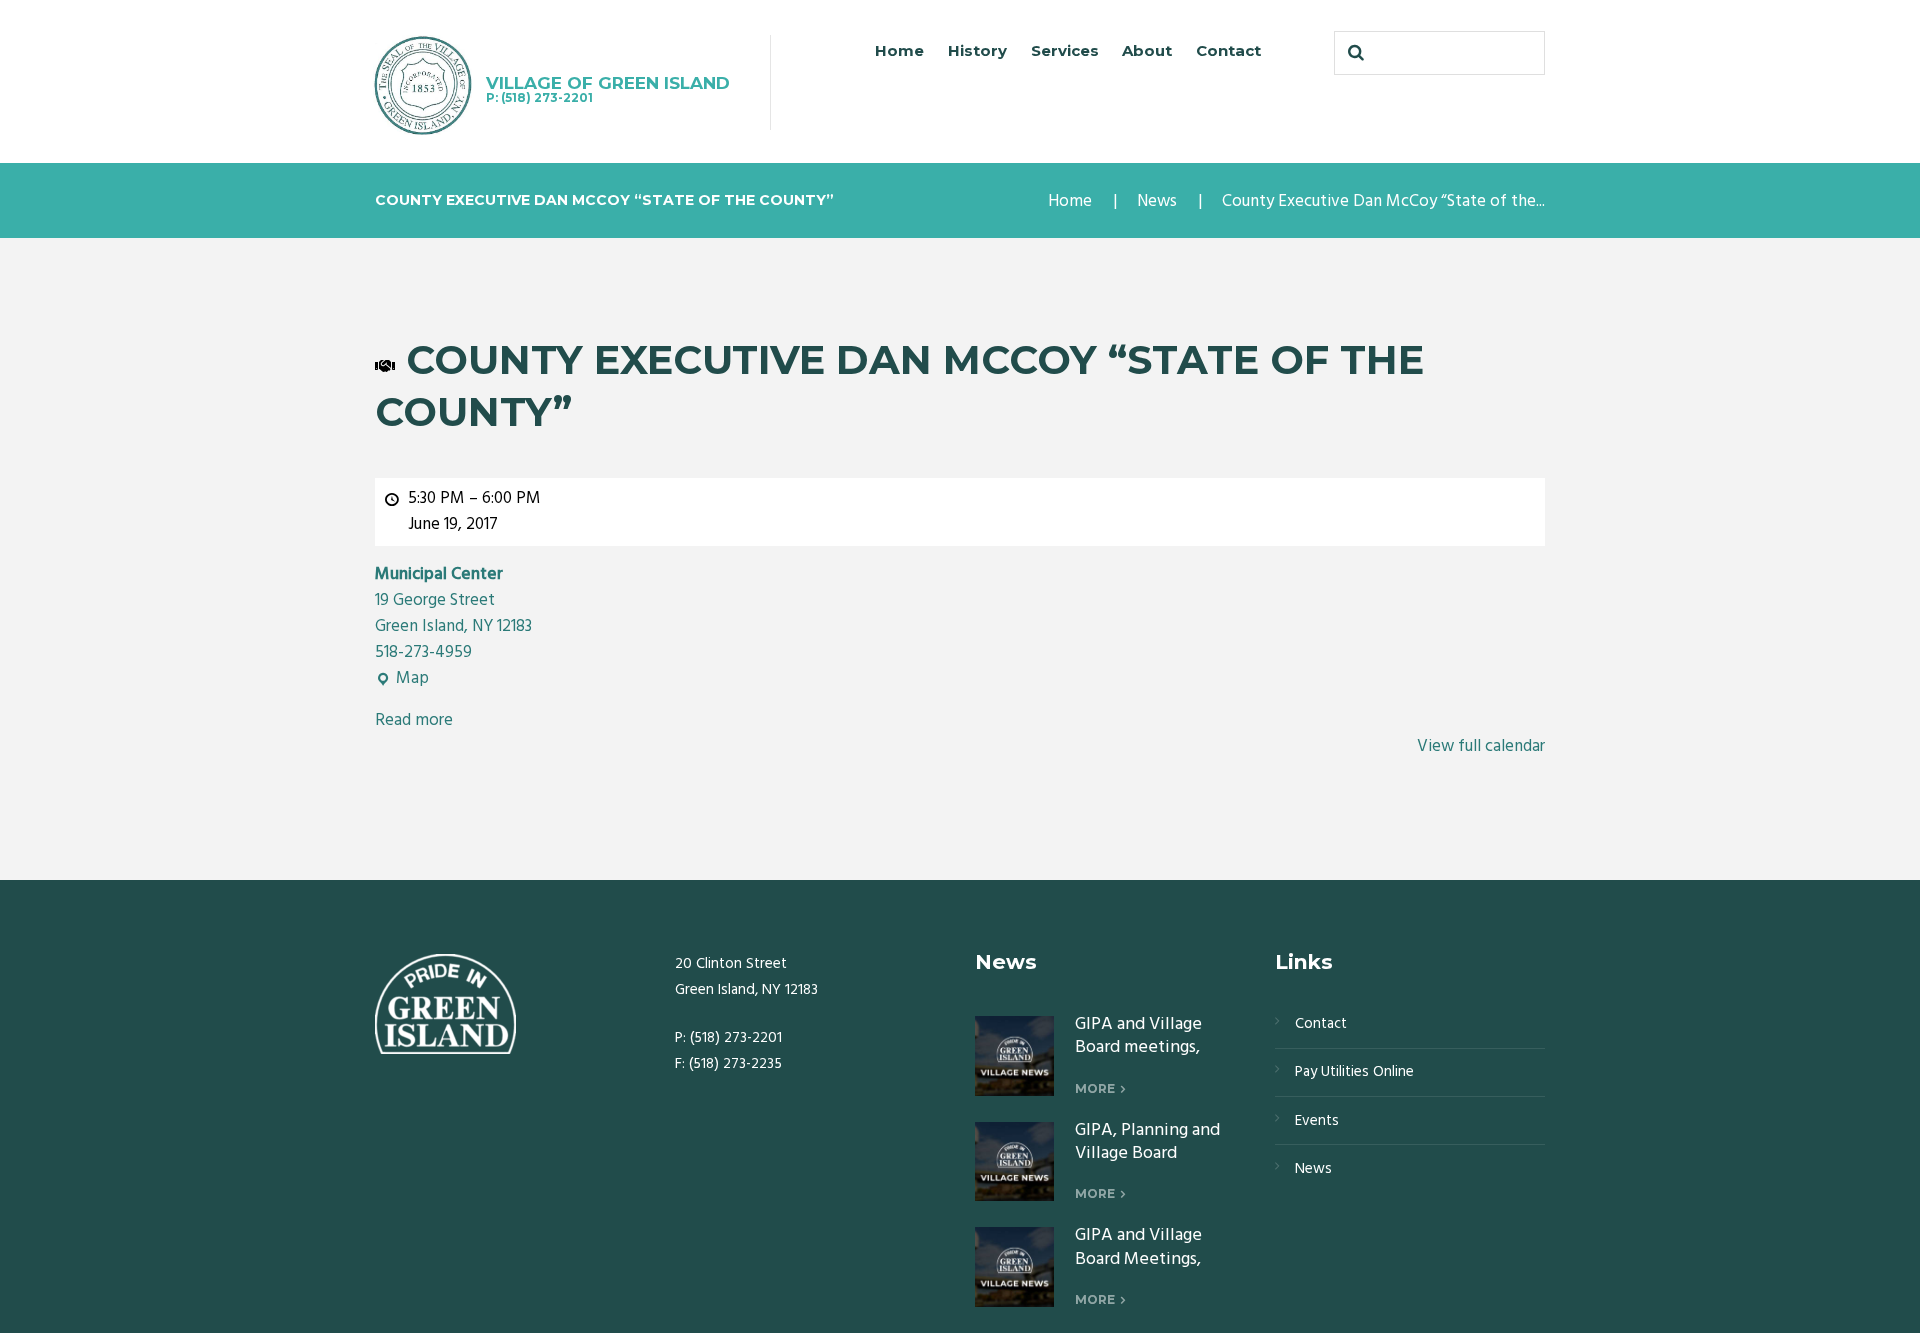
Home (899, 50)
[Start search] (1354, 53)
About (1147, 50)
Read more (414, 720)
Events (1317, 1121)
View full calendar (1481, 746)
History (977, 50)
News (1157, 201)
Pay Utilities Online (1354, 1072)
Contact (1228, 50)
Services (1065, 50)
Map (402, 679)
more (1095, 1088)
